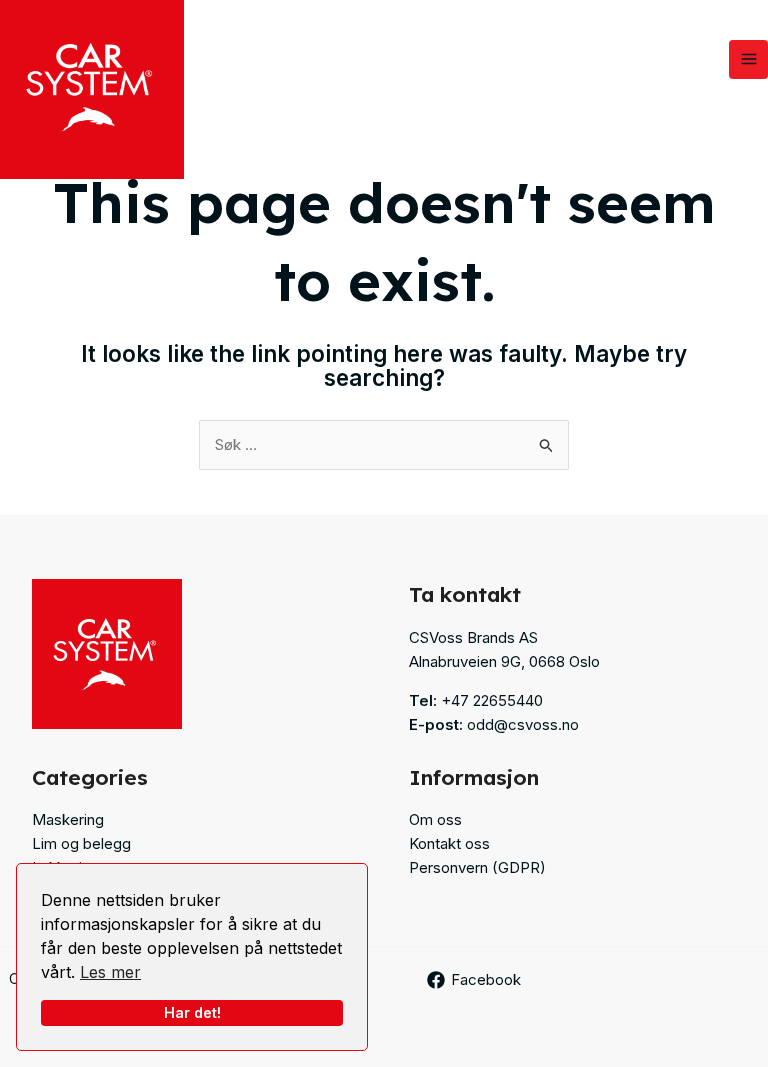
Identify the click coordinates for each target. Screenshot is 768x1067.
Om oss (435, 819)
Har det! (192, 1012)
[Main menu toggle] (748, 59)
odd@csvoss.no (523, 724)
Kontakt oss (449, 843)
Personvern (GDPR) (477, 867)
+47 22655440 (492, 700)
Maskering (68, 819)
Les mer (110, 972)
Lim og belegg (81, 843)
